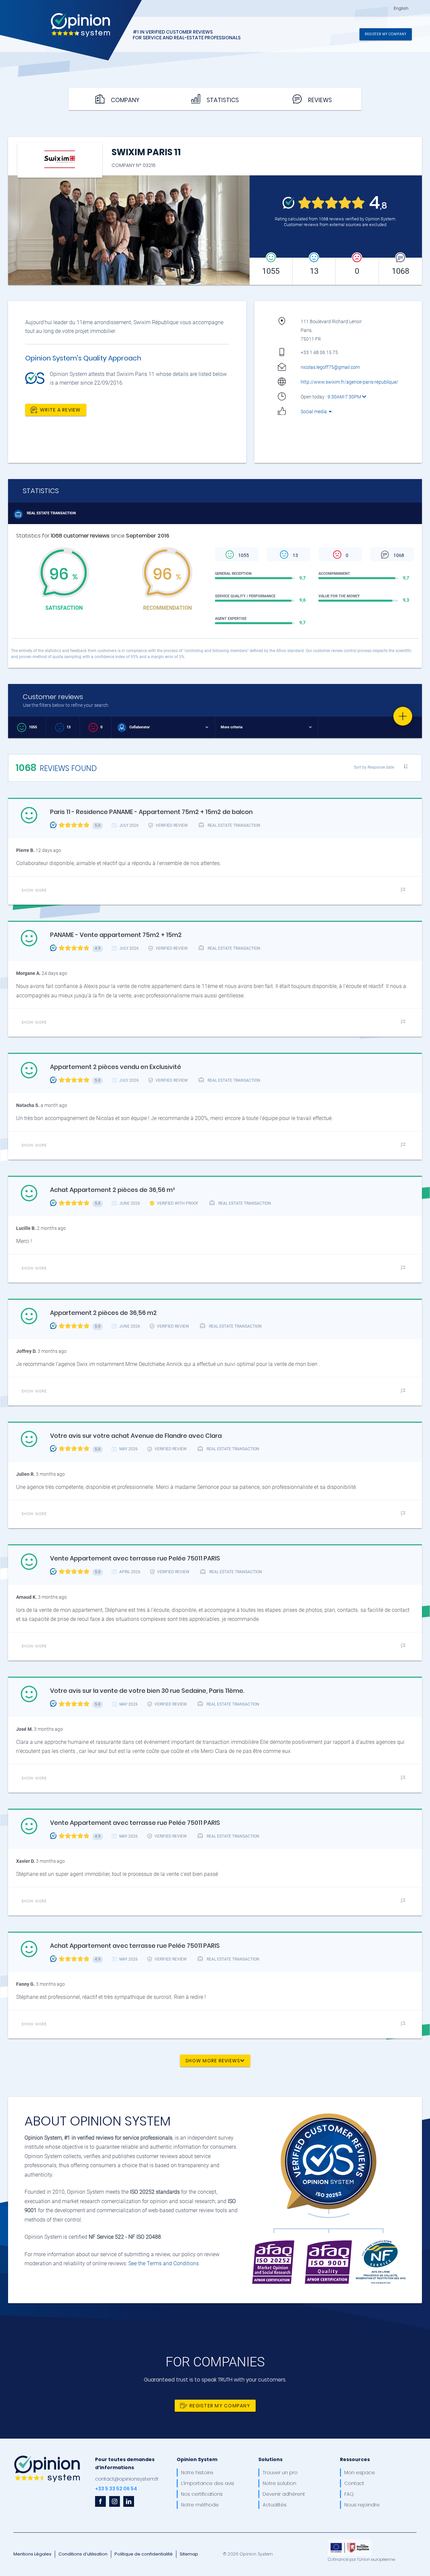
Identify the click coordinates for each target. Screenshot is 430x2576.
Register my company (386, 34)
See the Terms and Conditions (164, 2263)
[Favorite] (403, 716)
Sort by (374, 767)
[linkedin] (129, 2501)
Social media (314, 412)
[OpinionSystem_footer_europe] (350, 2542)
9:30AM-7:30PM (345, 397)
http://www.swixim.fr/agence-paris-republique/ (350, 382)
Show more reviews (213, 2060)
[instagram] (115, 2501)
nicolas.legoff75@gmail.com (330, 367)
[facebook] (100, 2501)
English (401, 8)
